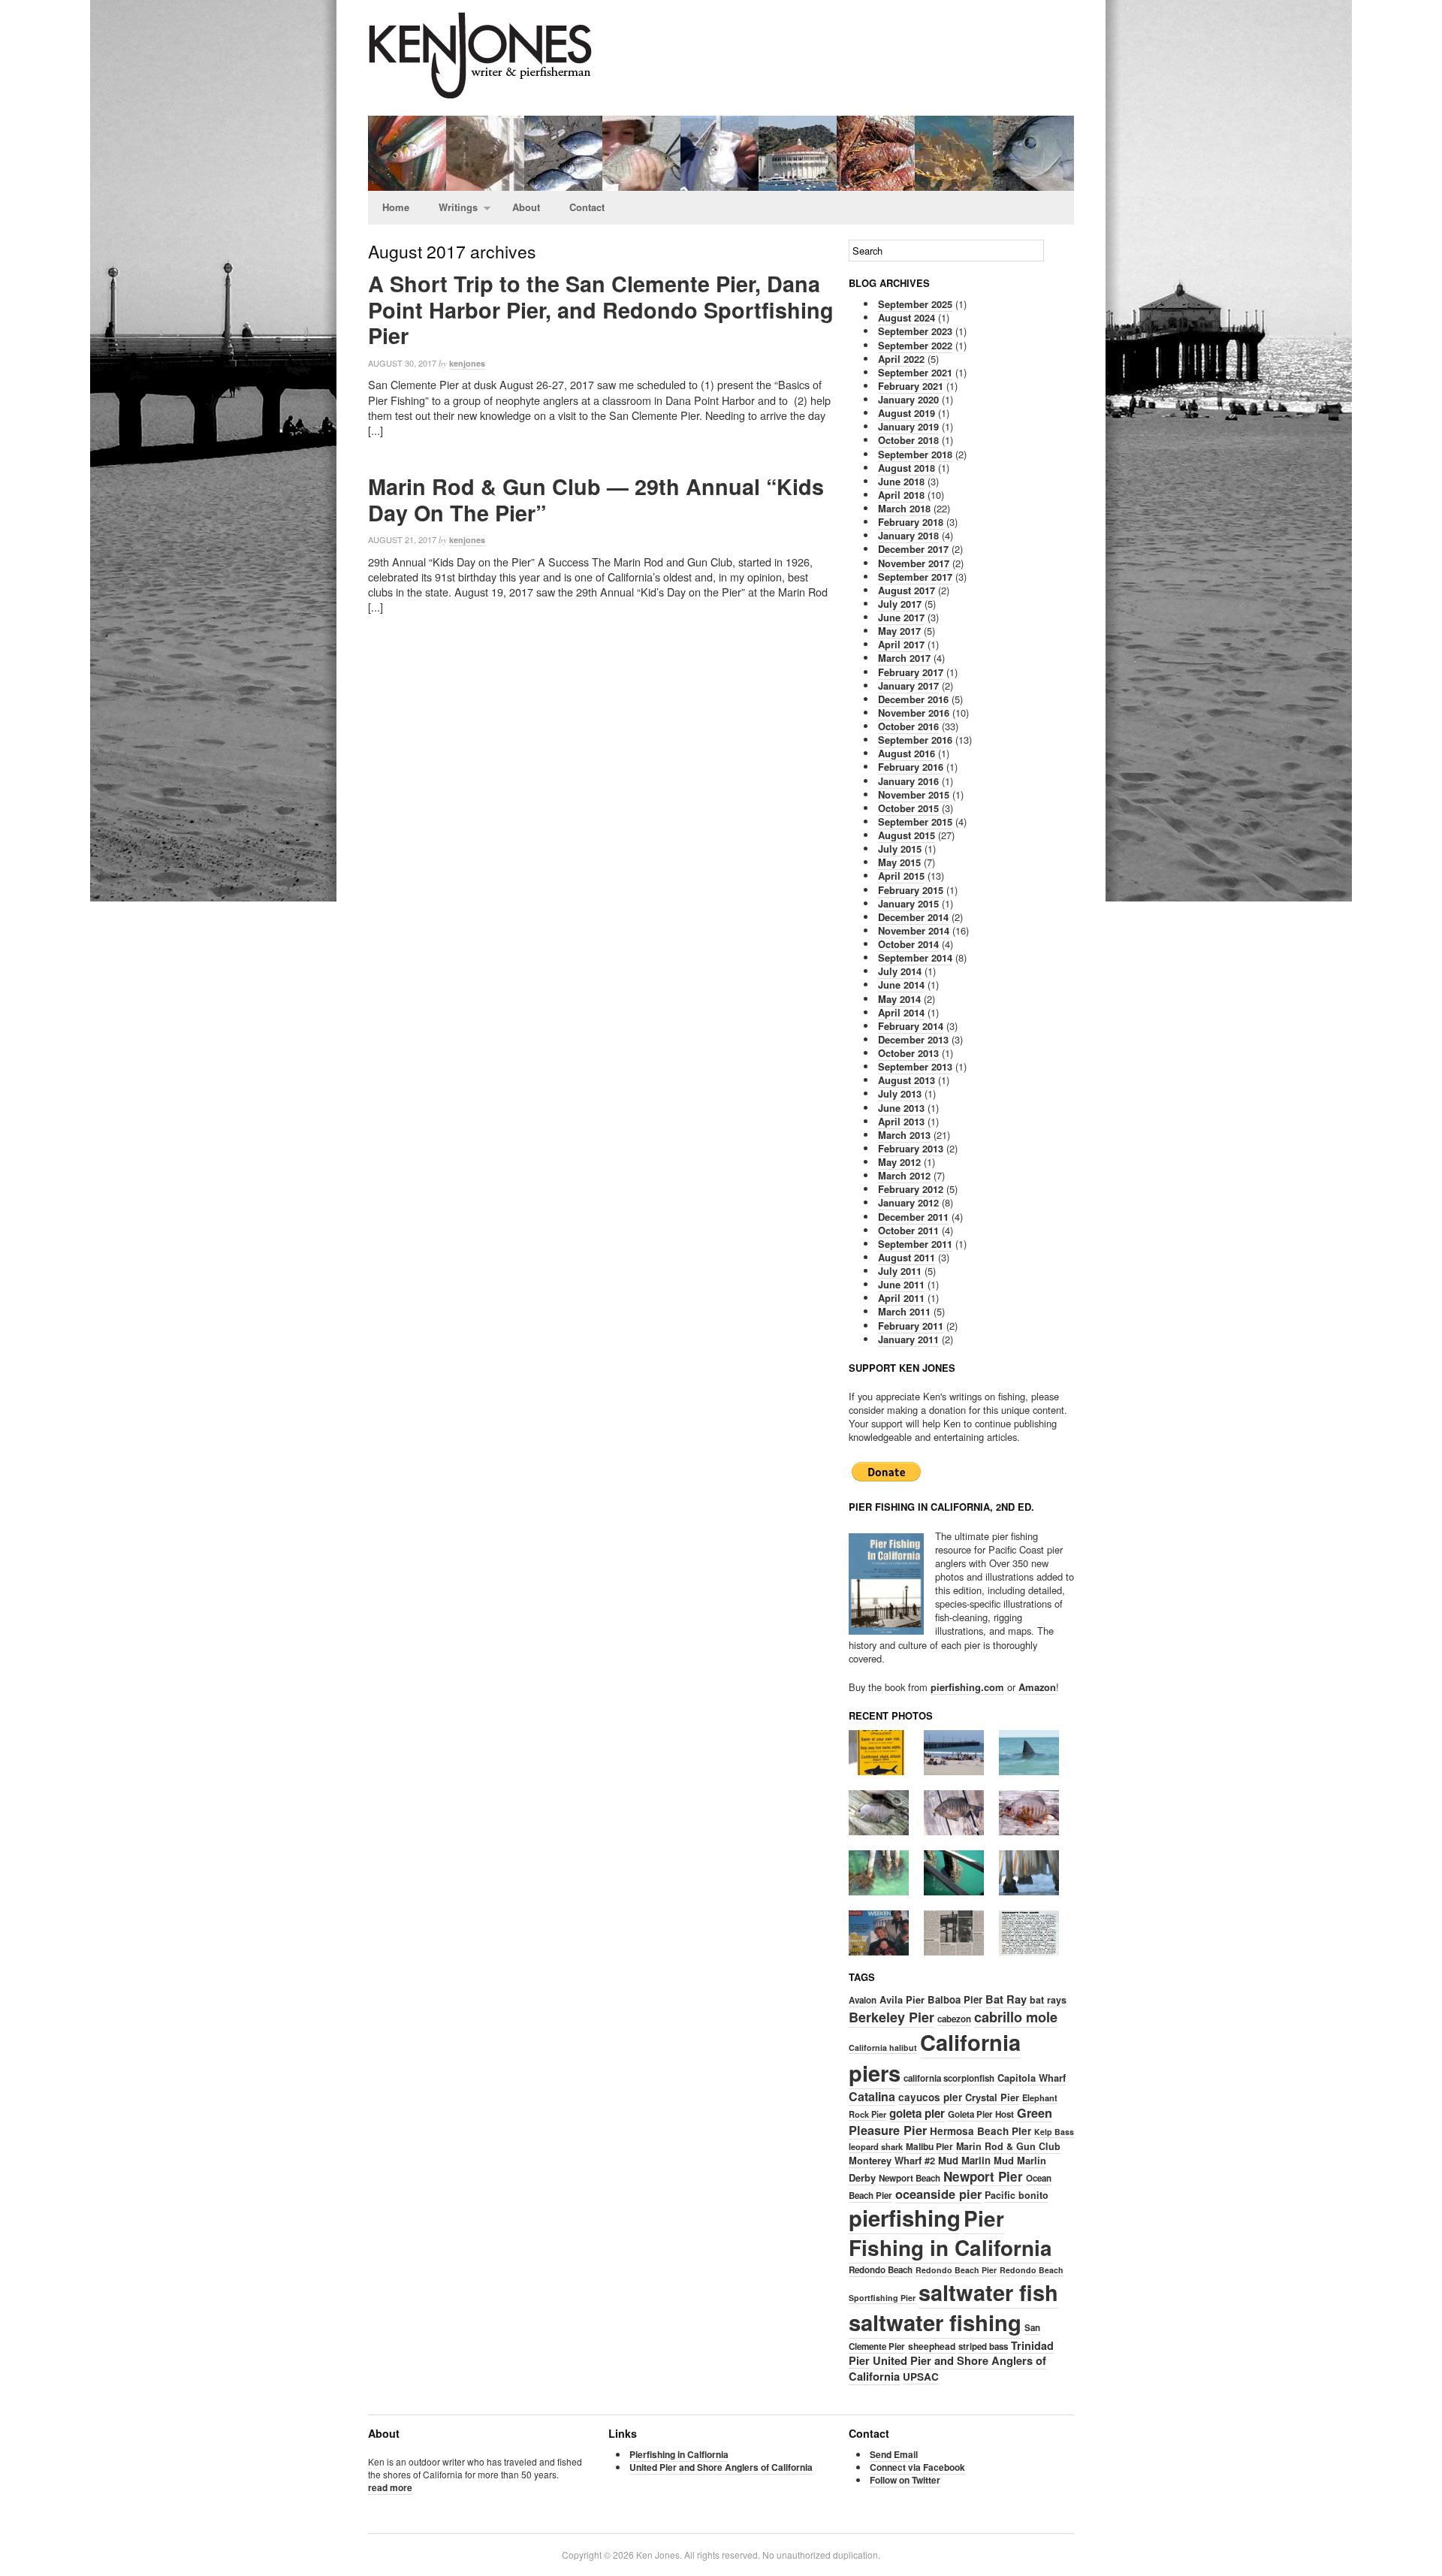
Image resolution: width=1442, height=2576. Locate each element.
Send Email (894, 2454)
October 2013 (908, 1053)
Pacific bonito (1017, 2195)
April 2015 (901, 876)
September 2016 (915, 740)
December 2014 (913, 917)
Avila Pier (902, 1999)
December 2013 (913, 1039)
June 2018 (901, 481)
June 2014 (901, 984)
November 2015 (914, 794)
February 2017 (911, 672)
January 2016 (908, 781)
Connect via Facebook (917, 2467)
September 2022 (915, 345)
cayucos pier (930, 2097)
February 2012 (911, 1189)
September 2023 (915, 331)
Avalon (863, 2000)
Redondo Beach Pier (956, 2270)
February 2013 (911, 1148)
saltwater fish (988, 2292)
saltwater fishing (935, 2322)
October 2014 (908, 944)
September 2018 (915, 454)
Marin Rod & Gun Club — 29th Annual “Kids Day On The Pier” (596, 500)
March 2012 (904, 1175)
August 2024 (907, 317)
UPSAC (921, 2377)
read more (390, 2487)
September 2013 (915, 1066)
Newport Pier (983, 2176)
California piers (935, 2057)
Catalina (872, 2096)
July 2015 (900, 849)
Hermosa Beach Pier (980, 2131)
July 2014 (900, 971)
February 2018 (911, 522)
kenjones (467, 363)
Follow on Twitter (905, 2480)
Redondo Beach (881, 2270)
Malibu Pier (929, 2146)
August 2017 (907, 590)
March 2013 (904, 1135)
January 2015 (908, 903)
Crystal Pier (992, 2097)
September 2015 (915, 821)
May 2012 (899, 1162)
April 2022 (901, 359)
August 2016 (907, 753)
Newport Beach (910, 2178)
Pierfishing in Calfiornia (679, 2454)
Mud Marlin (964, 2160)
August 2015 (907, 835)
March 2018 (904, 508)
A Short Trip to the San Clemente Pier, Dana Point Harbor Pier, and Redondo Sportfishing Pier (601, 310)
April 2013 (901, 1121)
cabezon (954, 2019)
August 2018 (907, 468)
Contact (587, 207)
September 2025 (915, 304)
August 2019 (907, 413)
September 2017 (915, 577)
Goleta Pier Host (981, 2114)
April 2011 (901, 1298)
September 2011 (915, 1244)
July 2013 (900, 1093)
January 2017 (908, 686)
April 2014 (901, 1012)
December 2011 (913, 1217)
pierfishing (905, 2218)
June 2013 (901, 1108)
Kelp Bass (1054, 2132)
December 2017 (913, 549)
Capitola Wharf (1032, 2078)
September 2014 (915, 957)
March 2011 (904, 1311)
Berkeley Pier (891, 2017)
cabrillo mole (1016, 2017)
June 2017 (901, 617)
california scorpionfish (949, 2078)
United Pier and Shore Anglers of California (947, 2368)
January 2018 (908, 535)
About (526, 207)
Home (396, 207)
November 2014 (914, 930)
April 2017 (901, 644)
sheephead (932, 2346)
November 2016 (914, 713)
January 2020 (908, 399)
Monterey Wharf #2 (892, 2160)
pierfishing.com (967, 1687)
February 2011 (911, 1326)
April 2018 (901, 495)
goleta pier (917, 2113)
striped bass (983, 2346)
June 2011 (901, 1284)
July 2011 (900, 1271)
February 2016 (911, 767)
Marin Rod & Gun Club (1008, 2146)
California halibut (883, 2048)
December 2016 (913, 699)
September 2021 (915, 372)
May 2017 (899, 631)
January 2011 (908, 1339)
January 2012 (908, 1202)
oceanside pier (938, 2194)
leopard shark (876, 2146)
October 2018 (908, 440)
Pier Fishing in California (950, 2233)
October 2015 (908, 808)
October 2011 (908, 1230)
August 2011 (907, 1257)
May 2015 (899, 862)
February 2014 (911, 1026)
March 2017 (904, 658)
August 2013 (907, 1080)
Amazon (1037, 1687)
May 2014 (899, 999)
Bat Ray (1006, 1999)
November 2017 (914, 563)
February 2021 (911, 386)
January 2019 (908, 426)
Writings (451, 208)
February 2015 (911, 890)
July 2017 (900, 604)
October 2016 (908, 726)
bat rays (1048, 2000)
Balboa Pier (955, 1999)
